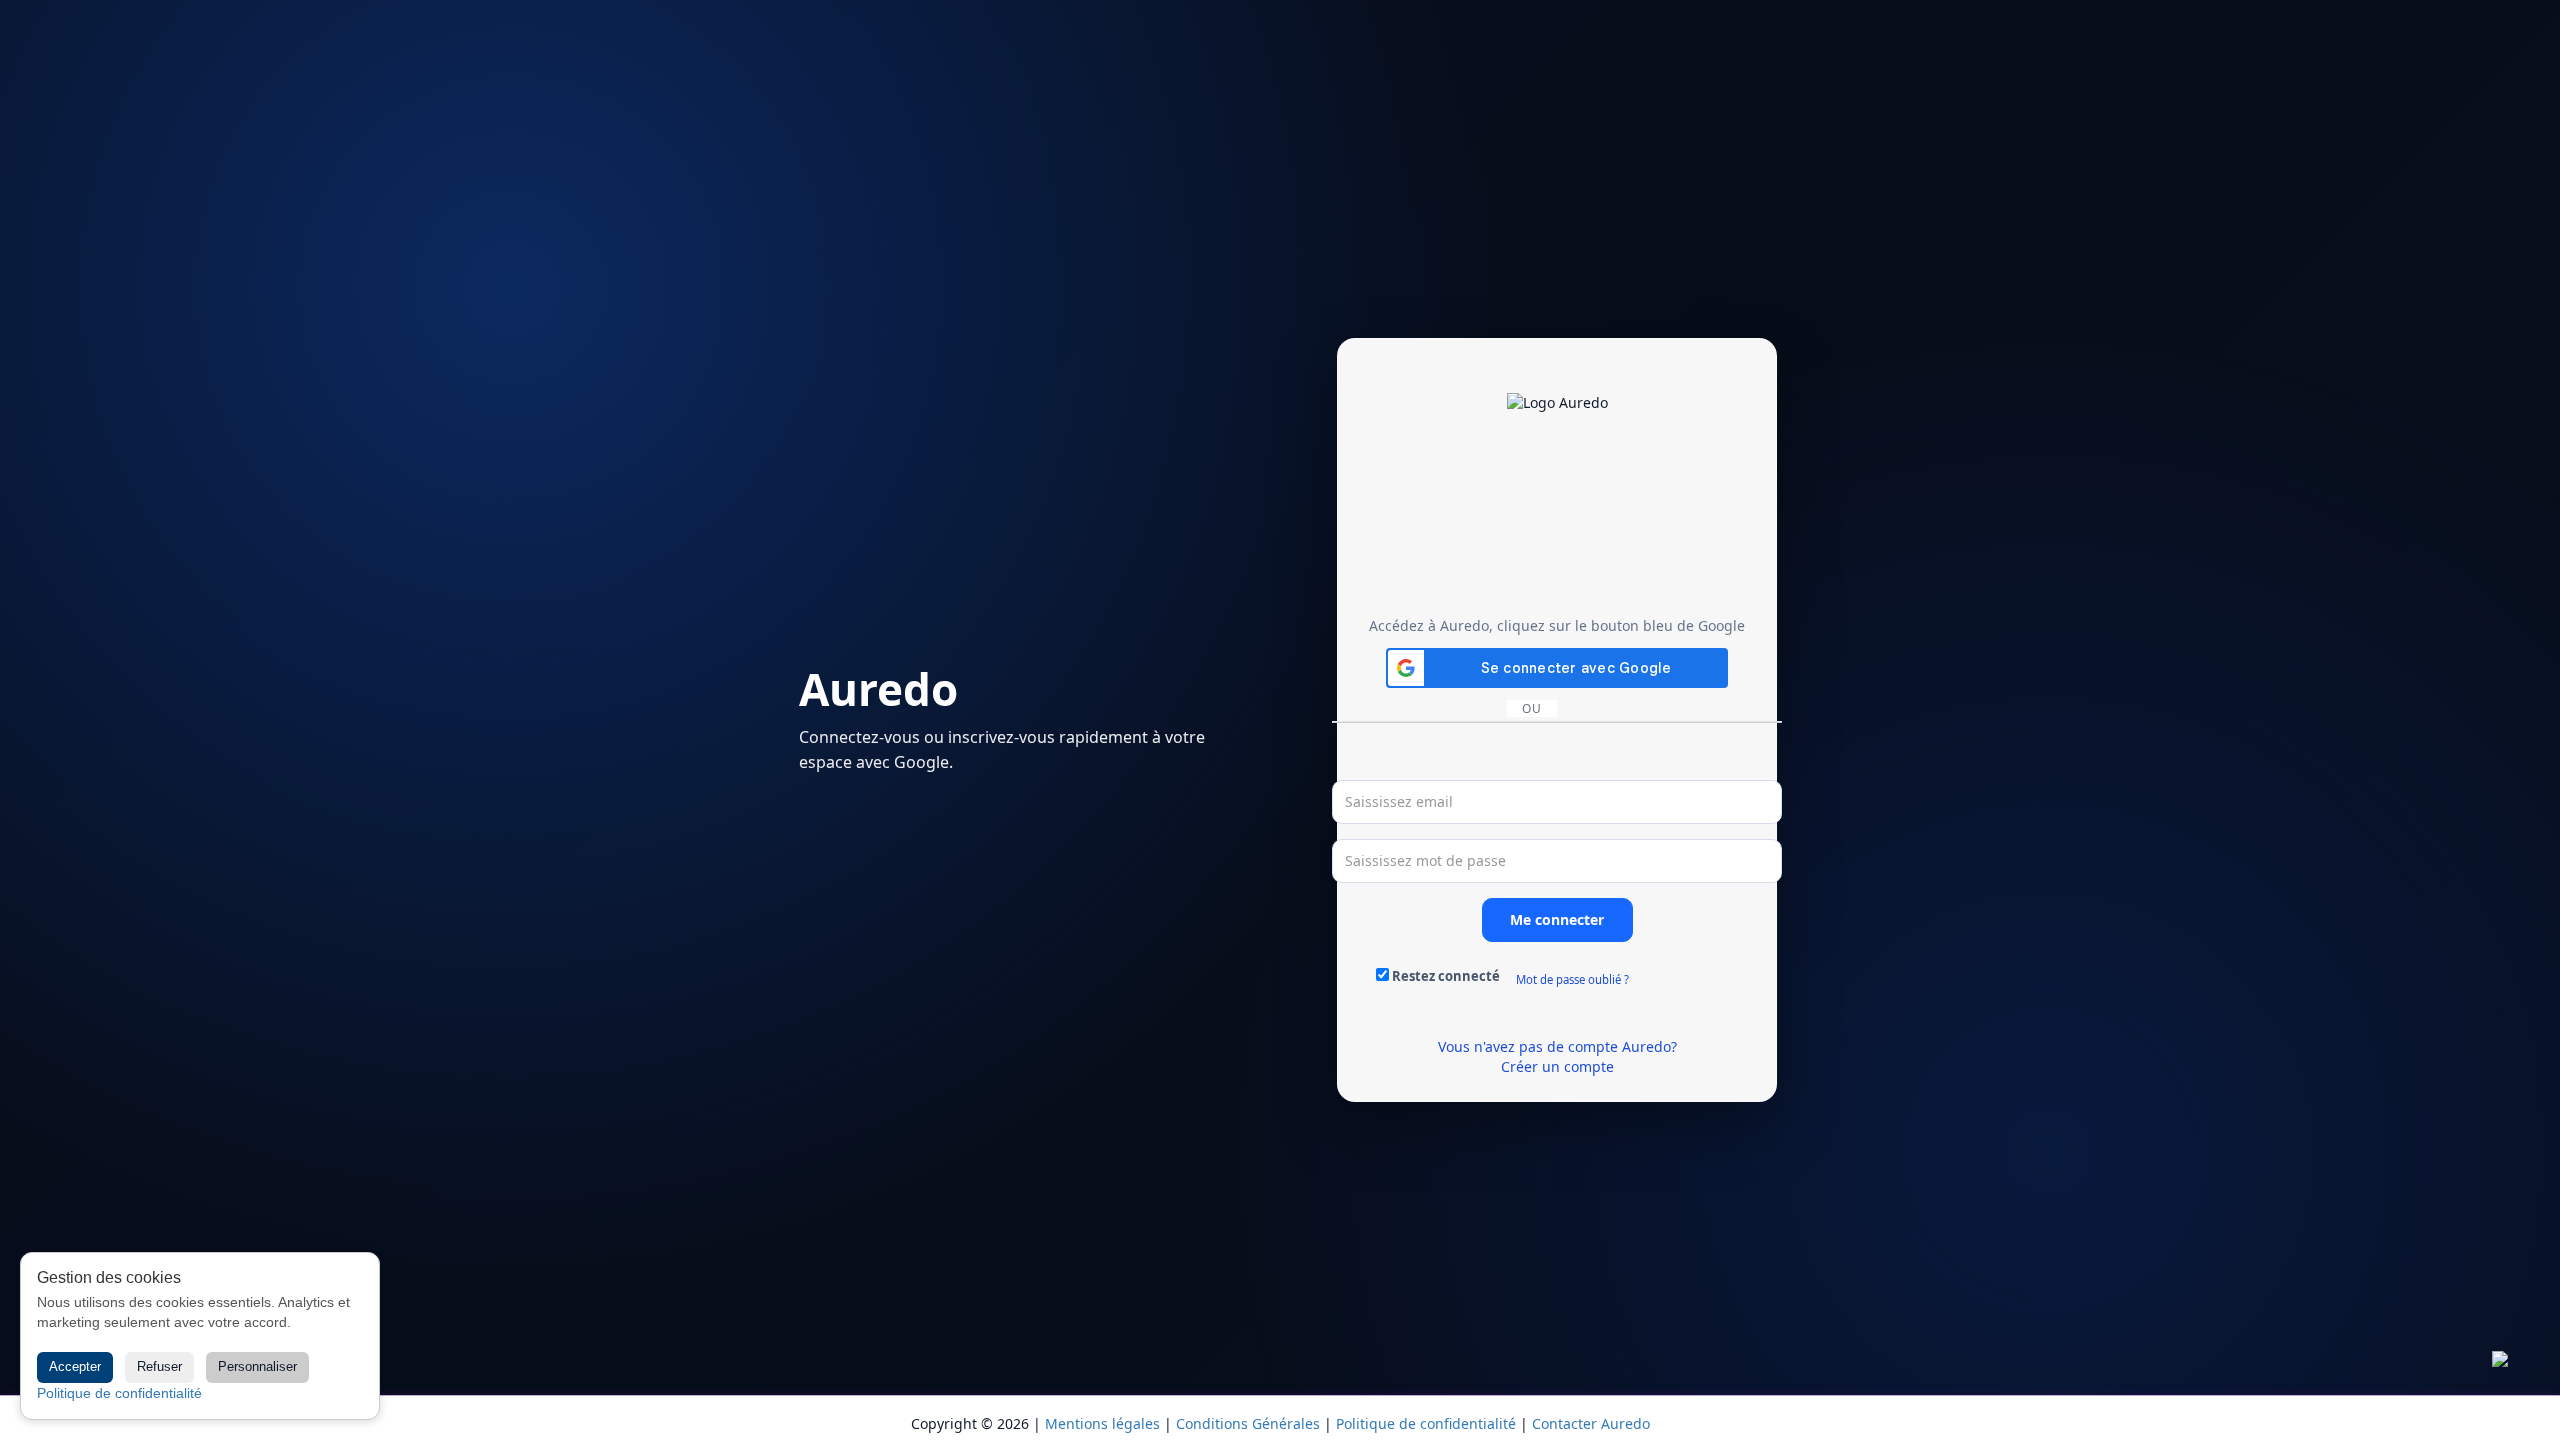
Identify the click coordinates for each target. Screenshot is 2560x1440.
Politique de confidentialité (119, 1393)
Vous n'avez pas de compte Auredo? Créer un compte (1557, 1056)
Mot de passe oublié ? (1572, 979)
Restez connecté (1446, 976)
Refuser (159, 1366)
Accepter (75, 1366)
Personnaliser (257, 1366)
